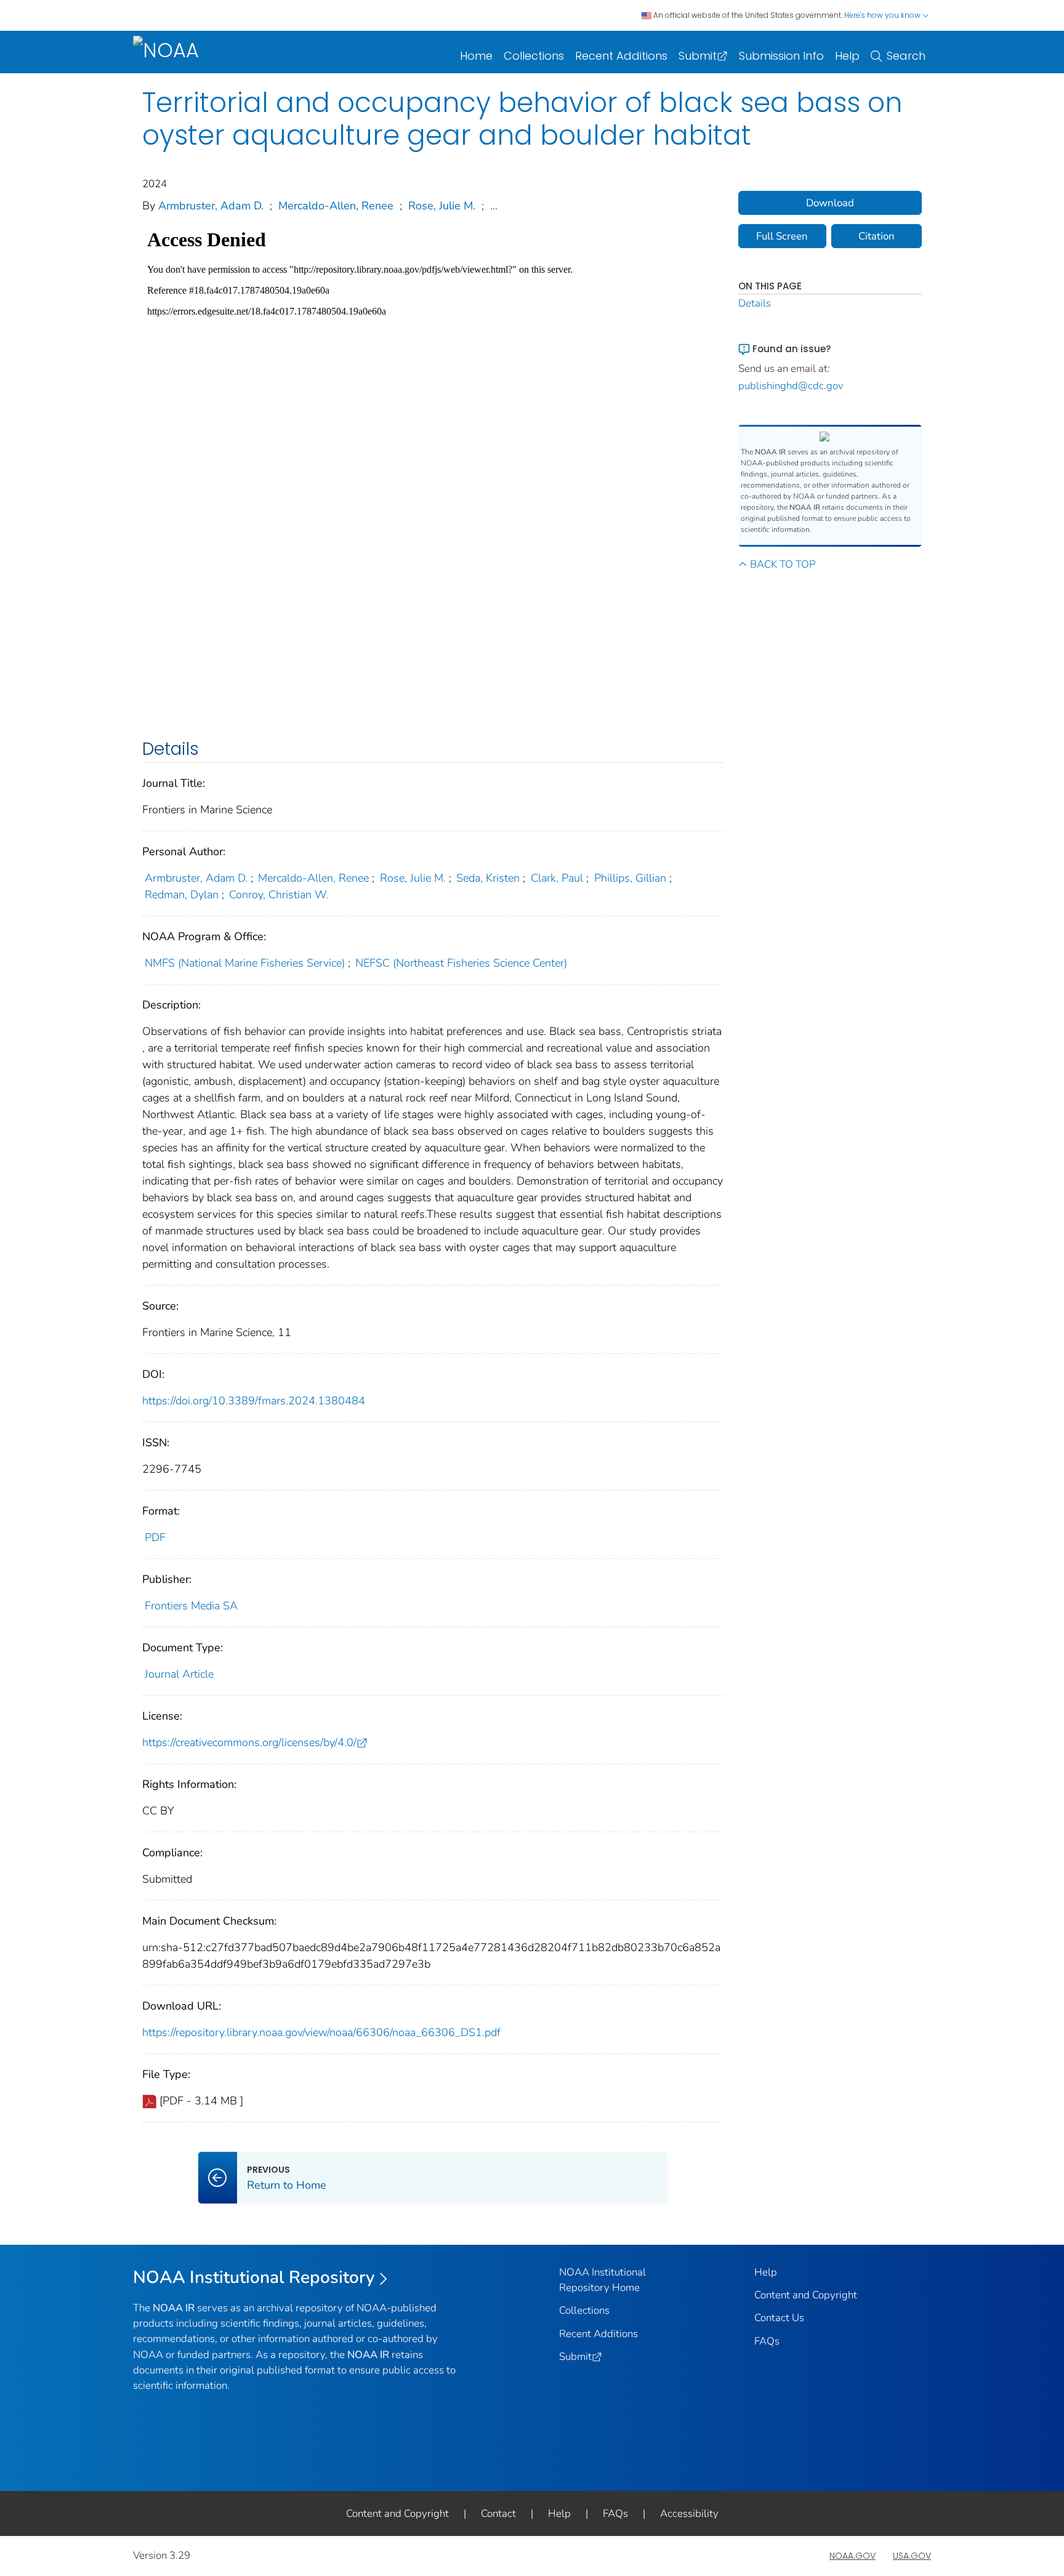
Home (476, 56)
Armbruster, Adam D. (211, 206)
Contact (498, 2514)
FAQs (767, 2341)
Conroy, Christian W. (279, 895)
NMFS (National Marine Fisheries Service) (245, 963)
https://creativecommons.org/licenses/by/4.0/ (249, 1742)
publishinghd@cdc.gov (791, 386)
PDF (155, 1537)
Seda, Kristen (488, 878)
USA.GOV (912, 2556)
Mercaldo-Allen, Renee (336, 206)
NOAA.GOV (852, 2556)
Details (755, 303)
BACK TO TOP (783, 564)
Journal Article (179, 1674)
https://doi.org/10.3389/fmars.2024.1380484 (254, 1401)
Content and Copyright (806, 2295)
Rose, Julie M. (442, 206)
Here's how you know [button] (883, 15)
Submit (698, 56)
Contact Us (779, 2318)
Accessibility (689, 2514)
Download (830, 203)
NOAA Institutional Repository (254, 2277)
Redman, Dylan (182, 895)
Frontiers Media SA (191, 1606)
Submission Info (781, 56)
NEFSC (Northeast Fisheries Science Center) (461, 963)
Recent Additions (621, 56)
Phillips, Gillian (630, 878)
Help (847, 56)
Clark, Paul (557, 878)
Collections (534, 56)
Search (906, 56)
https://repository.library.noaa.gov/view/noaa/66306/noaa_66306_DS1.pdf (321, 2032)
